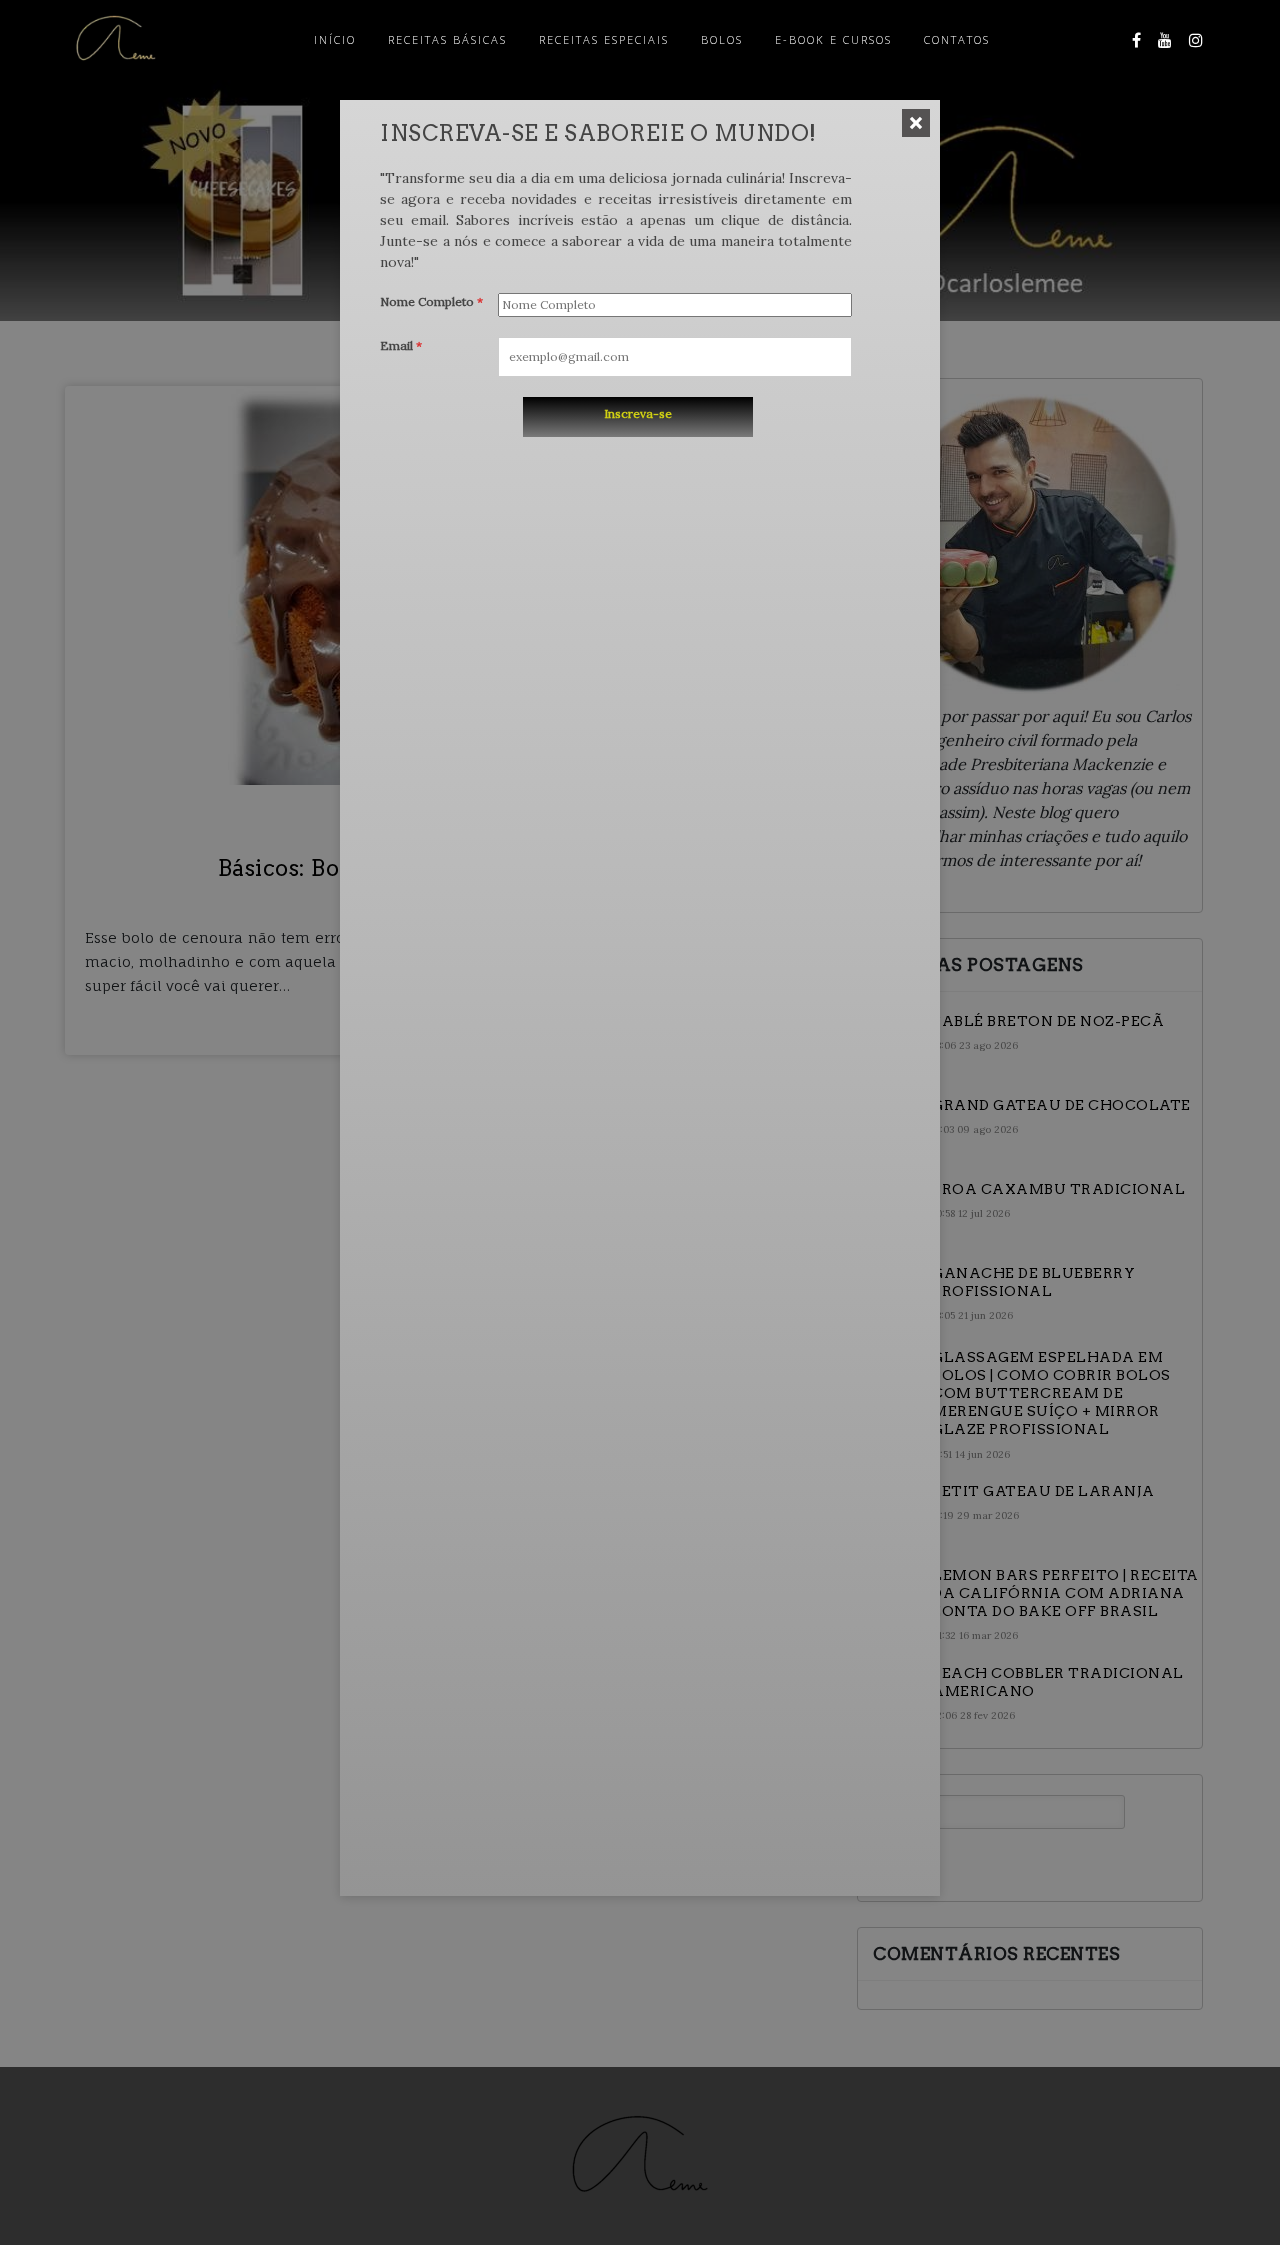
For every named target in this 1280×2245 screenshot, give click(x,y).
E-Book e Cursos (833, 39)
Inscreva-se (638, 413)
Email (401, 345)
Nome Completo (431, 301)
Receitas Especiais (604, 39)
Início (335, 39)
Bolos (722, 39)
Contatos (957, 39)
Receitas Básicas (447, 39)
